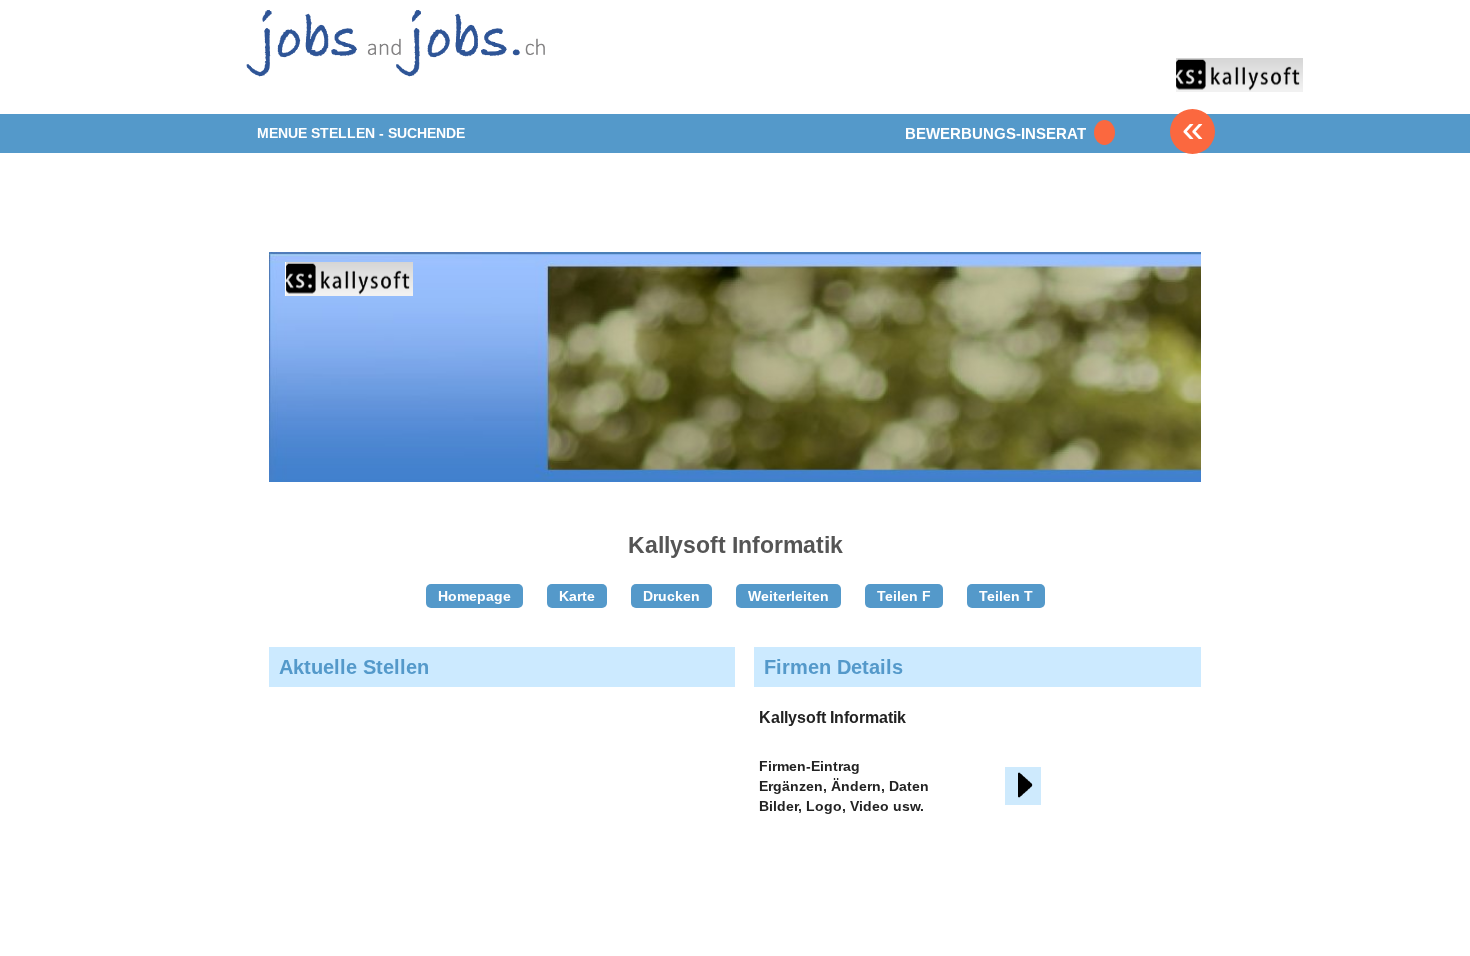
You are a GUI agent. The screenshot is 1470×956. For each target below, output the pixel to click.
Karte (577, 596)
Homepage (474, 596)
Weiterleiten (788, 596)
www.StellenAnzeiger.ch (393, 55)
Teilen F (904, 596)
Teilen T (1006, 596)
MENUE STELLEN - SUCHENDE (361, 133)
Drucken (671, 596)
